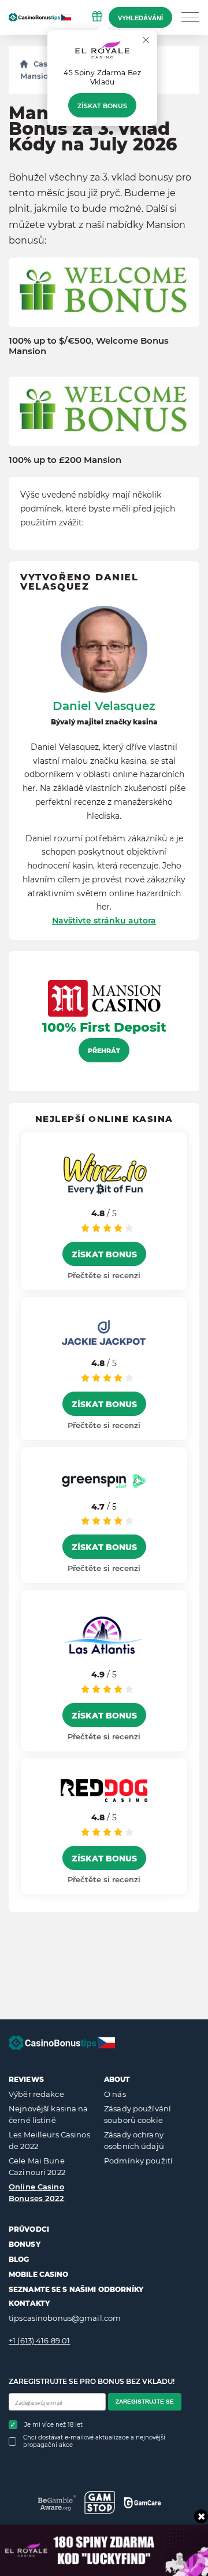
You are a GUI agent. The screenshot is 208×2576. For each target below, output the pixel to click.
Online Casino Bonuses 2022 (37, 2192)
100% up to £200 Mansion (65, 460)
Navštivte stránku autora (104, 921)
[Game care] (142, 2503)
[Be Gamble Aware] (57, 2503)
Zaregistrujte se (145, 2402)
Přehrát (104, 1051)
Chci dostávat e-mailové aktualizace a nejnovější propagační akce (94, 2441)
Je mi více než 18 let (53, 2425)
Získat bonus (102, 106)
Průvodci (29, 2229)
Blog (19, 2259)
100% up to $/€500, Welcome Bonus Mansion (89, 346)
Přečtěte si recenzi (104, 1275)
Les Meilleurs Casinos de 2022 (49, 2140)
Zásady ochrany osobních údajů (134, 2140)
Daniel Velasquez (104, 706)
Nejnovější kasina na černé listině (49, 2114)
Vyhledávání (140, 18)
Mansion (37, 76)
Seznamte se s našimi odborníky (76, 2289)
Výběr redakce (36, 2094)
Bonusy (25, 2244)
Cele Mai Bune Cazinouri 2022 (37, 2166)
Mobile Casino (39, 2274)
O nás (115, 2094)
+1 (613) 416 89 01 (39, 2341)
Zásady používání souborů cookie (138, 2114)
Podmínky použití (138, 2161)
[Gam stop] (100, 2503)
